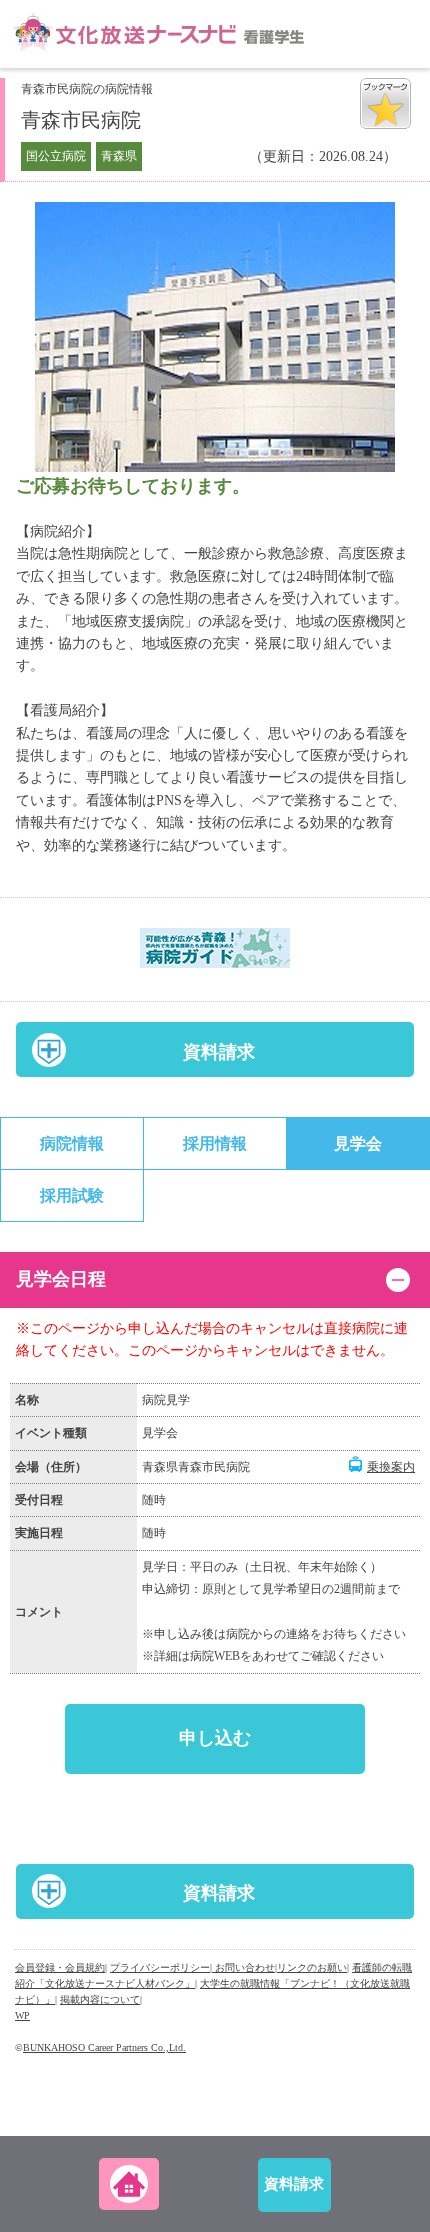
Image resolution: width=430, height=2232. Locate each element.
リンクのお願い (312, 1967)
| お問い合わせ (242, 1967)
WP (22, 2015)
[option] (215, 337)
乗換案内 (391, 1467)
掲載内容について (100, 1999)
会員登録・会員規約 (60, 1967)
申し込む (215, 1738)
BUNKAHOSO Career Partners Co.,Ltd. (104, 2047)
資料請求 (219, 1052)
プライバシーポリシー (160, 1967)
